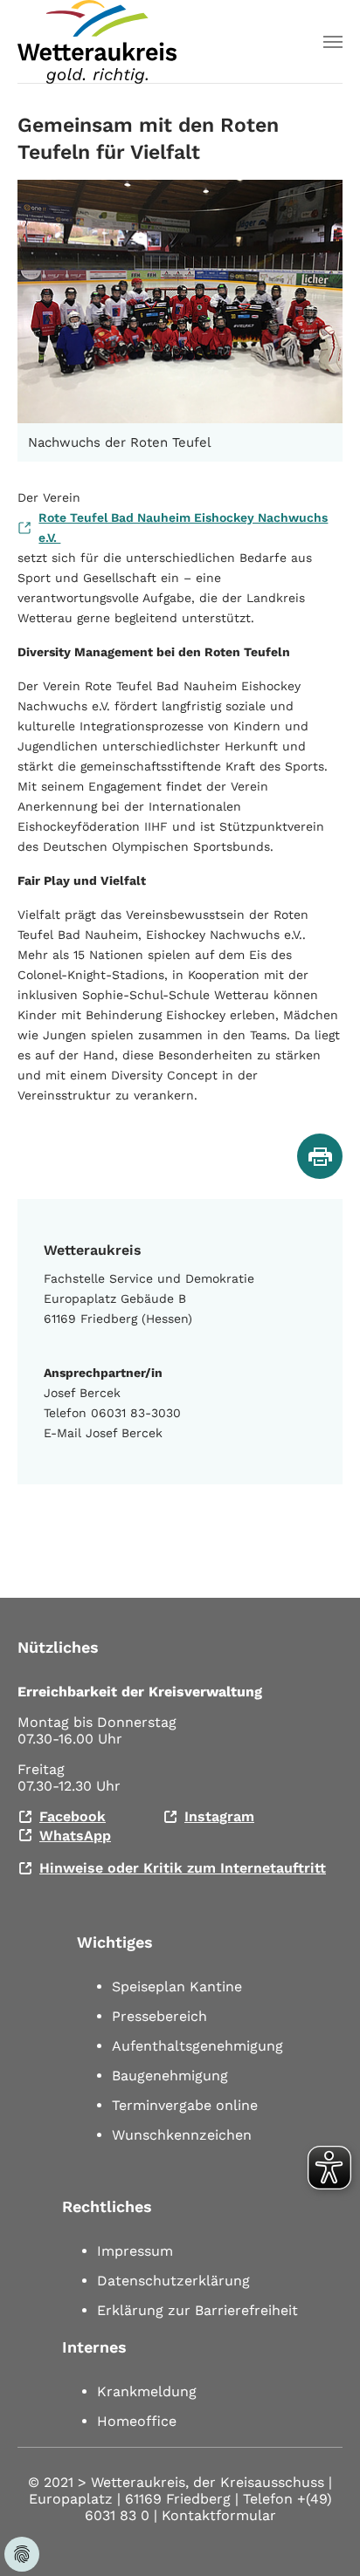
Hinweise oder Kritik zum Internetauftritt (183, 1868)
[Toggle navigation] (333, 42)
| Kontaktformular (215, 2515)
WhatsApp (75, 1836)
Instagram (219, 1816)
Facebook (73, 1816)
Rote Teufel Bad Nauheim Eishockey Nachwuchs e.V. (183, 528)
